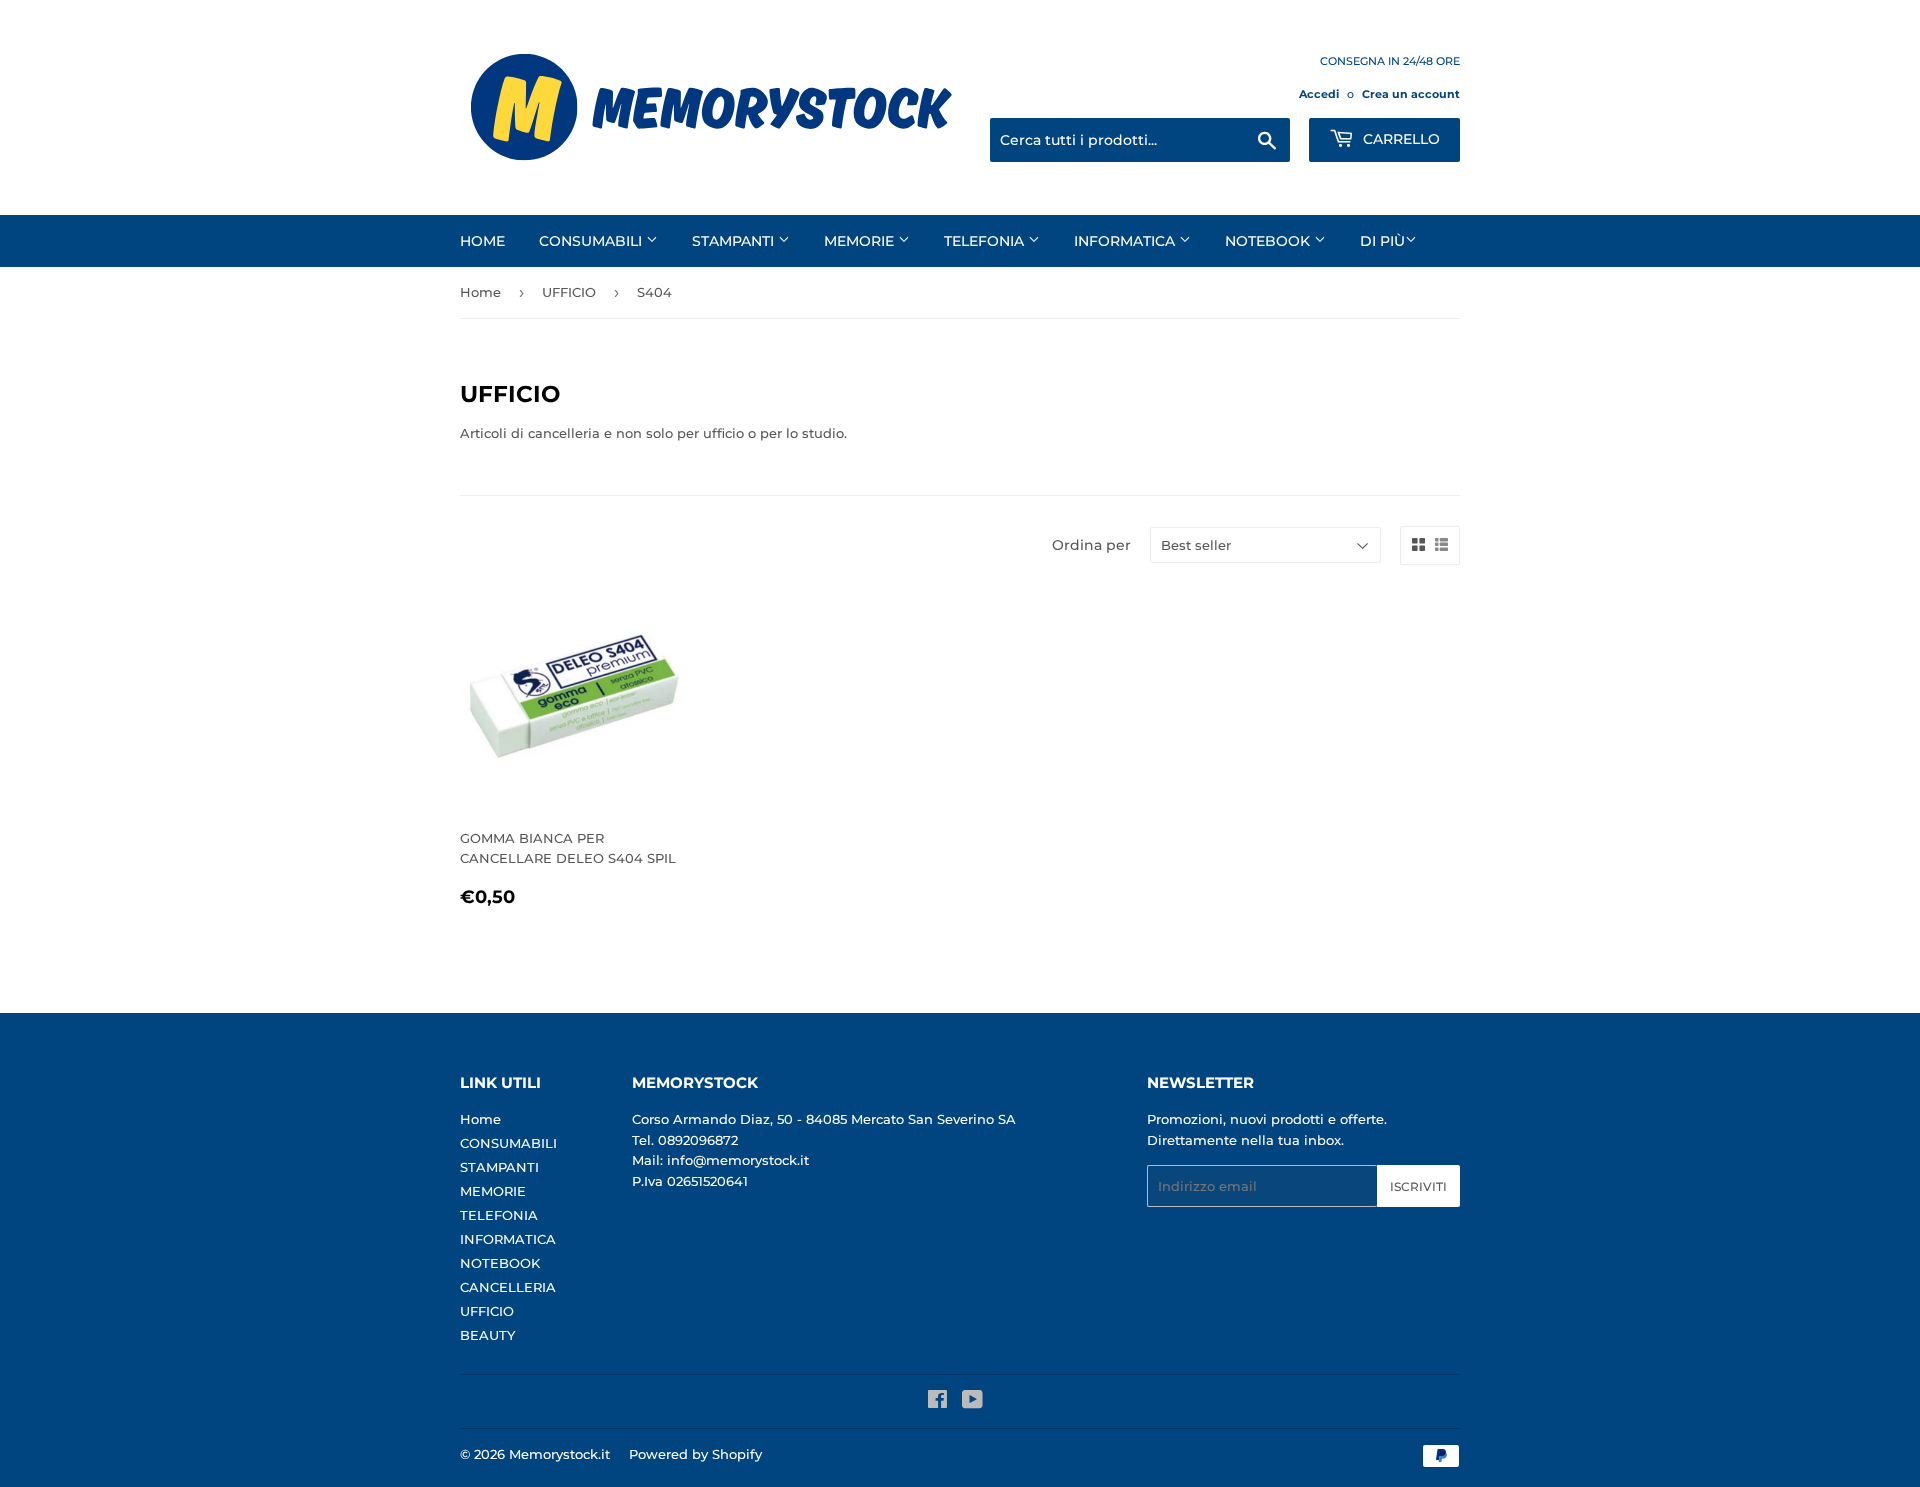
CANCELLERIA (508, 1287)
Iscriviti (1418, 1186)
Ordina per (1091, 545)
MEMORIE (861, 241)
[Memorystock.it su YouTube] (972, 1402)
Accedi (1319, 94)
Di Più (1382, 241)
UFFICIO (569, 292)
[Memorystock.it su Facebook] (937, 1402)
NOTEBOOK (1269, 241)
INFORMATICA (1126, 241)
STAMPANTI (735, 241)
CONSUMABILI (592, 241)
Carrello (1399, 139)
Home (482, 241)
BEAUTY (487, 1335)
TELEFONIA (986, 241)
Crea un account (1411, 94)
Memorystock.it (559, 1454)
